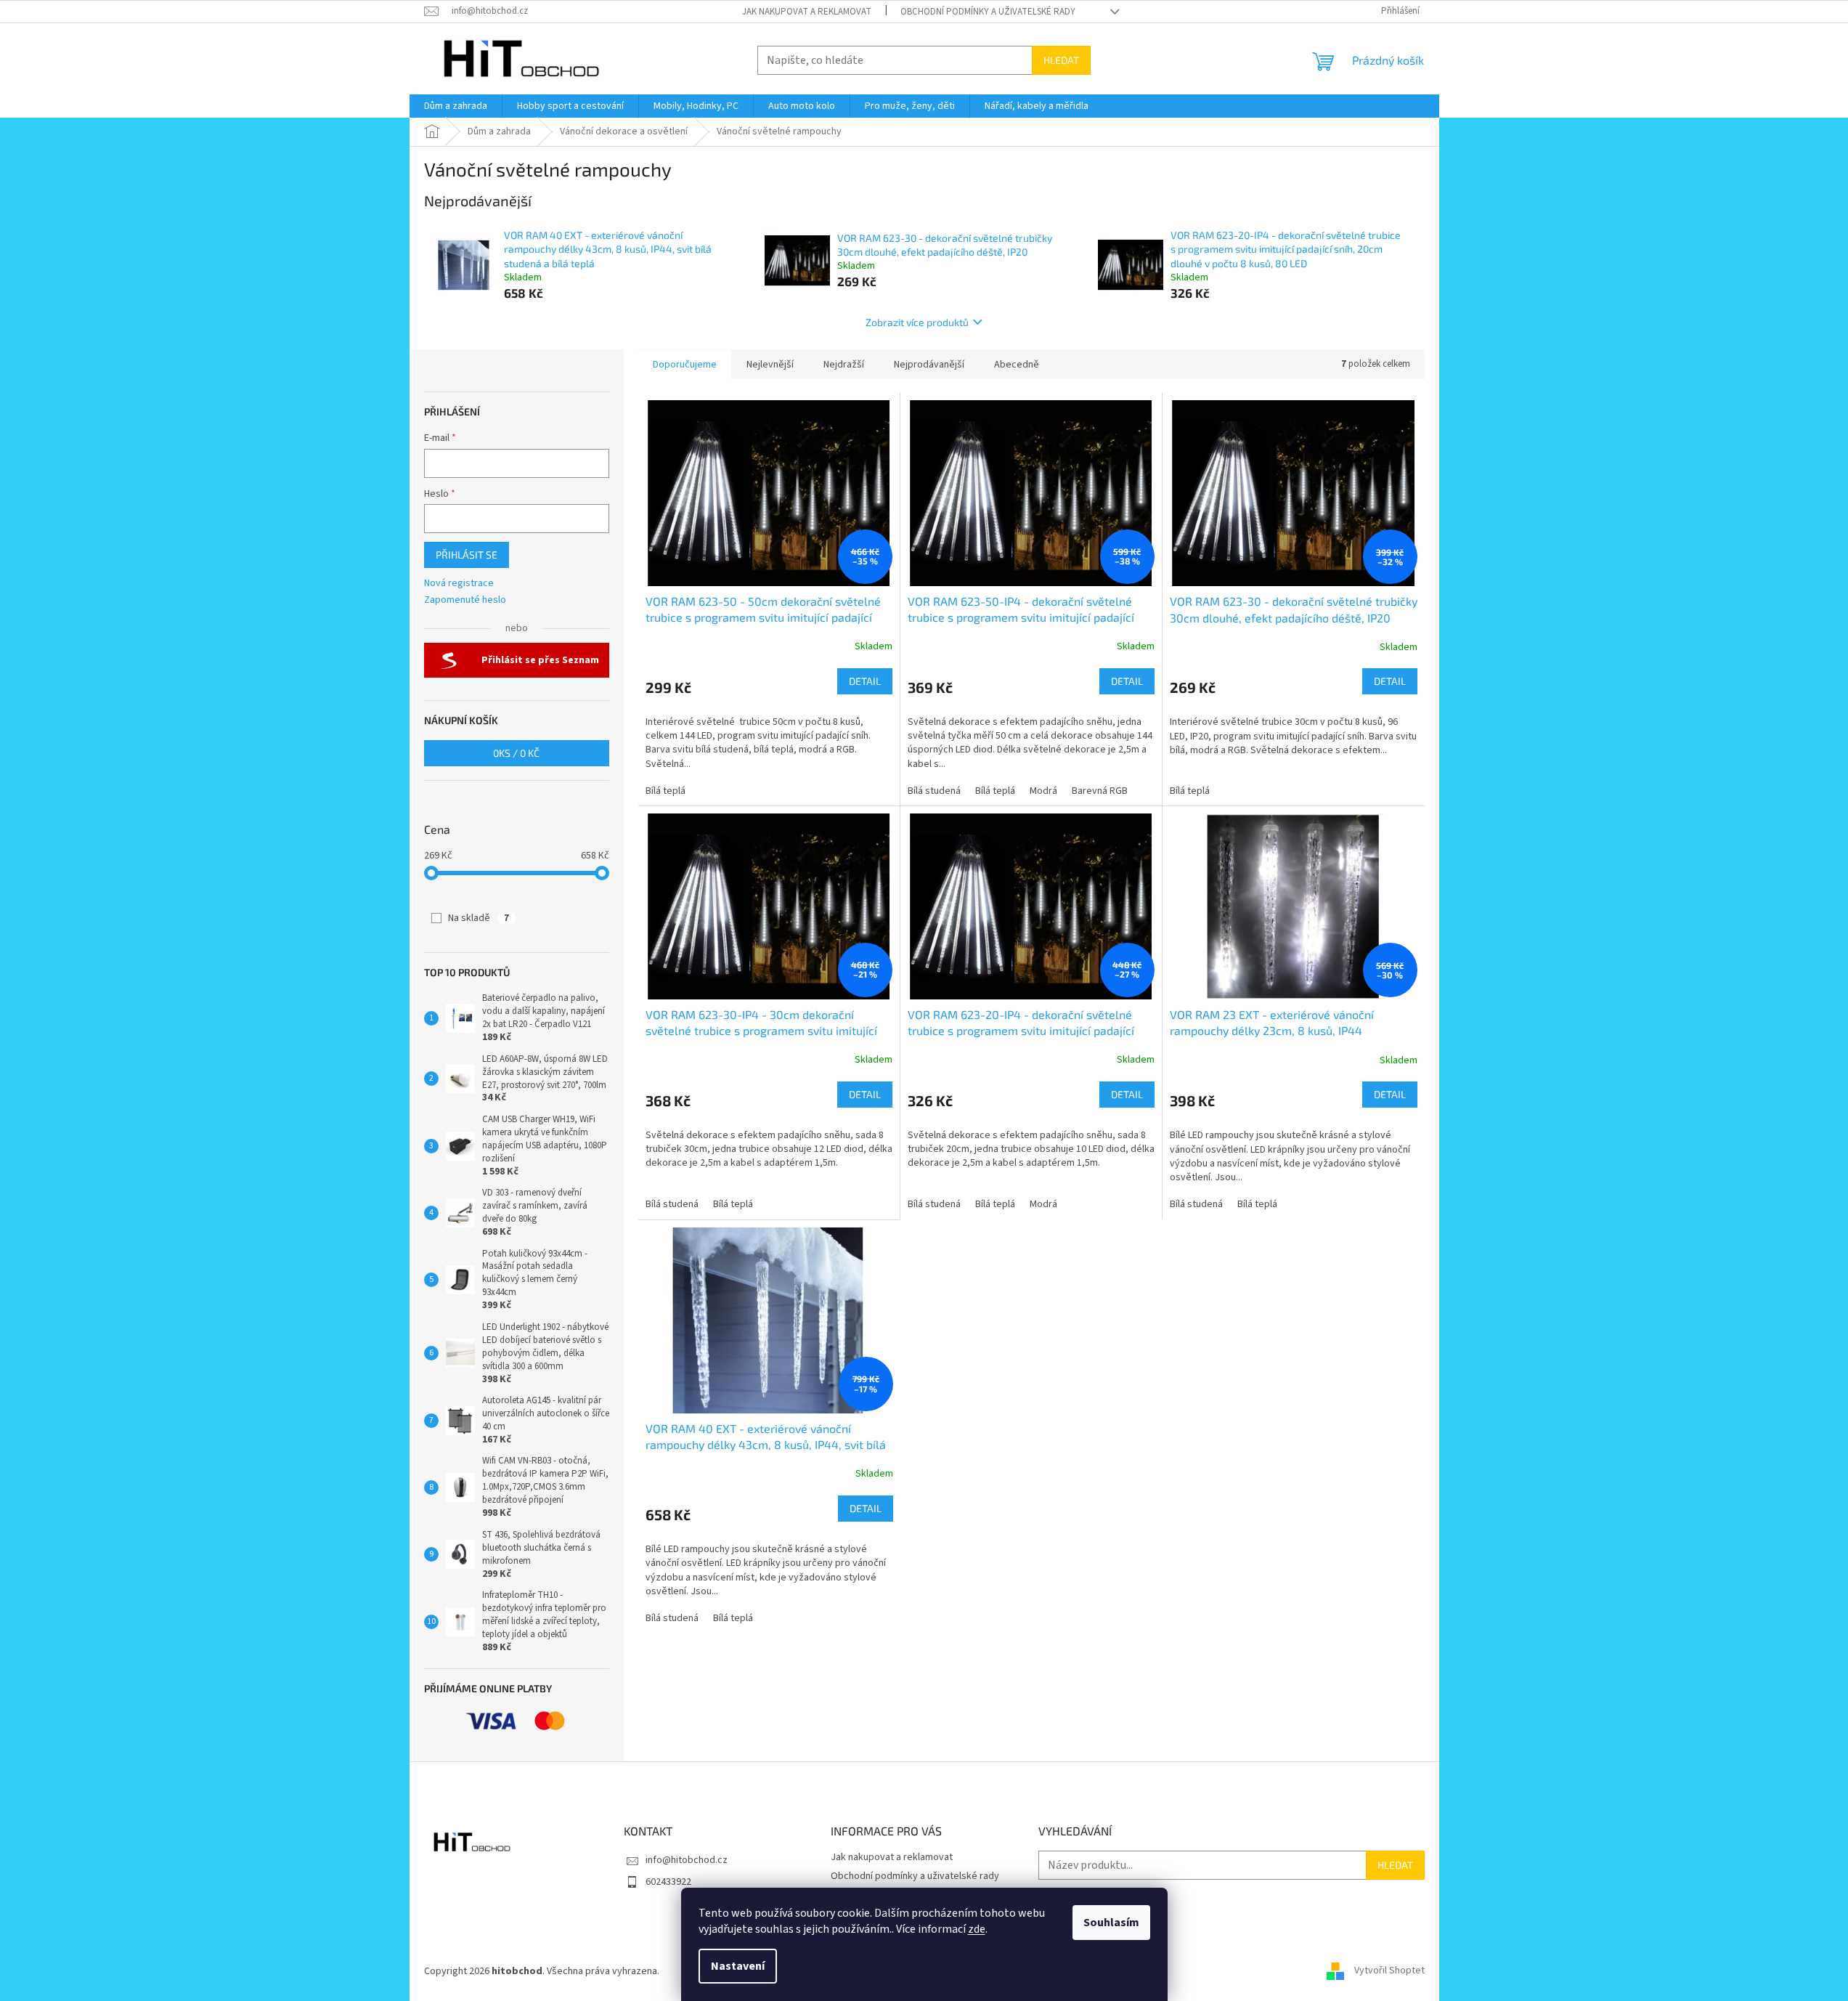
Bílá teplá (665, 791)
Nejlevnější (770, 365)
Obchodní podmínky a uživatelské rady (988, 12)
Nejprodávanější (929, 365)
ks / (516, 753)
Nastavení (738, 1966)
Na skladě (479, 918)
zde (977, 1929)
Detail (865, 681)
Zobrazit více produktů (917, 322)
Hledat (1061, 60)
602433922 (668, 1882)
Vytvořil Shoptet (1389, 1971)
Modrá (1043, 791)
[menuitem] (456, 106)
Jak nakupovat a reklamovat (807, 12)
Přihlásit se (467, 555)
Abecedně (1017, 365)
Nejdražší (844, 365)
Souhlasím (1111, 1923)
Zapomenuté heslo (465, 600)
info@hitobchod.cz (687, 1860)
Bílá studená (934, 791)
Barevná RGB (1100, 791)
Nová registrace (459, 584)
